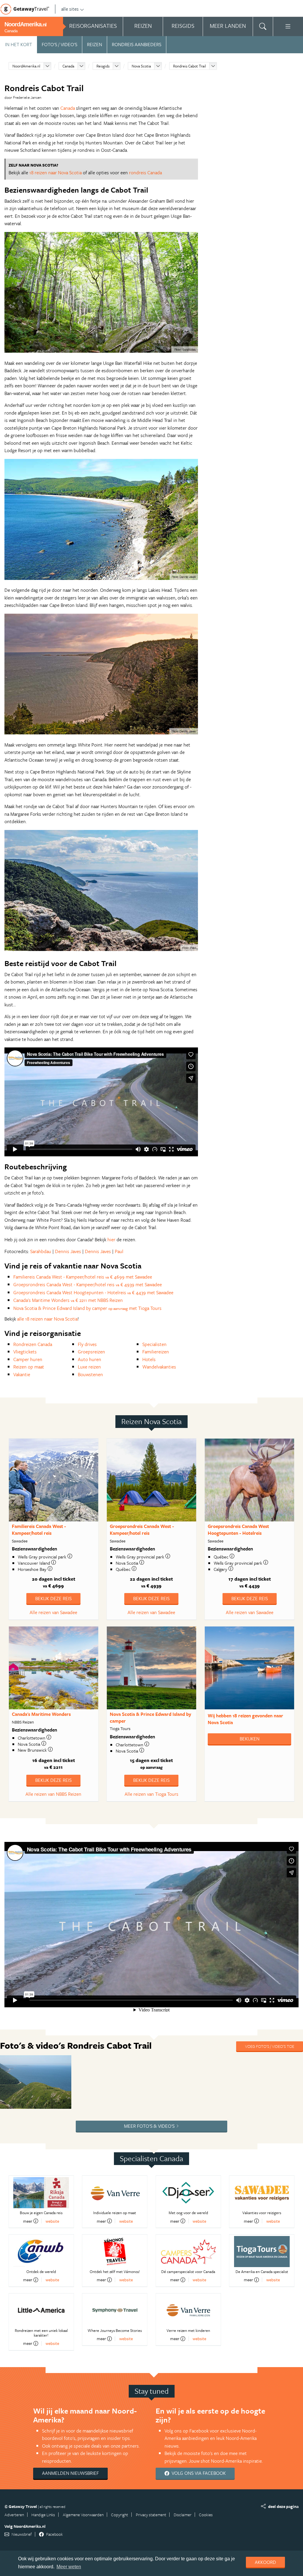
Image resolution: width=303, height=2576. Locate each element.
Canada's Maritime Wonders (41, 1714)
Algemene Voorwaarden (83, 2515)
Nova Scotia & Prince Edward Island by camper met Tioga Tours (87, 1308)
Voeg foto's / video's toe (270, 2046)
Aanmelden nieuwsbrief (70, 2473)
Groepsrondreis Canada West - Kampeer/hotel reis (142, 1530)
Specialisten (154, 1344)
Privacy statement (151, 2515)
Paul (119, 1251)
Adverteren (14, 2515)
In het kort (18, 44)
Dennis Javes (68, 1251)
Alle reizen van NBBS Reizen (53, 1794)
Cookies (206, 2515)
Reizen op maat (29, 1367)
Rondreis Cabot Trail (190, 66)
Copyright (120, 2515)
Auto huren (90, 1359)
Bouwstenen (90, 1374)
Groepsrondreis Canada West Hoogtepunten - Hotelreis (238, 1530)
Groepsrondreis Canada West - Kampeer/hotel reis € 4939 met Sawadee (88, 1284)
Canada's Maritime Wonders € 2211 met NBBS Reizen (68, 1300)
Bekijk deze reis (53, 1598)
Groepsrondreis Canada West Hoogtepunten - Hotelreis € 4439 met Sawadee (93, 1292)
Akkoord (265, 2562)
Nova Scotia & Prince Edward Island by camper (150, 1717)
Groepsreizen (91, 1352)
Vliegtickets (25, 1352)
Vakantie (22, 1374)
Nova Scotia (141, 66)
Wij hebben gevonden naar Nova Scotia (245, 1719)
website (52, 2221)
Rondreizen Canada (33, 1344)
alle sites (70, 9)
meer (28, 2221)
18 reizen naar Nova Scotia (55, 173)
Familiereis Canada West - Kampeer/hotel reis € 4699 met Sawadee (83, 1277)
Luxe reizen (89, 1367)
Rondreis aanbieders (137, 44)
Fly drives (87, 1344)
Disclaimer (183, 2515)
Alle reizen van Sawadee (53, 1612)
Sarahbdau (41, 1251)
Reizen (95, 44)
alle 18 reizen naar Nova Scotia (47, 1319)
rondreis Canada (145, 173)
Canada (68, 66)
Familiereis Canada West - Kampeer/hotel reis (39, 1530)
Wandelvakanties (159, 1367)
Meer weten (69, 2567)
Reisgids (103, 66)
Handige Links (43, 2515)
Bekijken (250, 1739)
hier (112, 1239)
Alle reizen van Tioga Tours (151, 1794)
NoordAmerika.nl (26, 66)
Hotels (149, 1359)
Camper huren (28, 1359)
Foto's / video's (59, 44)
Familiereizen (156, 1352)
